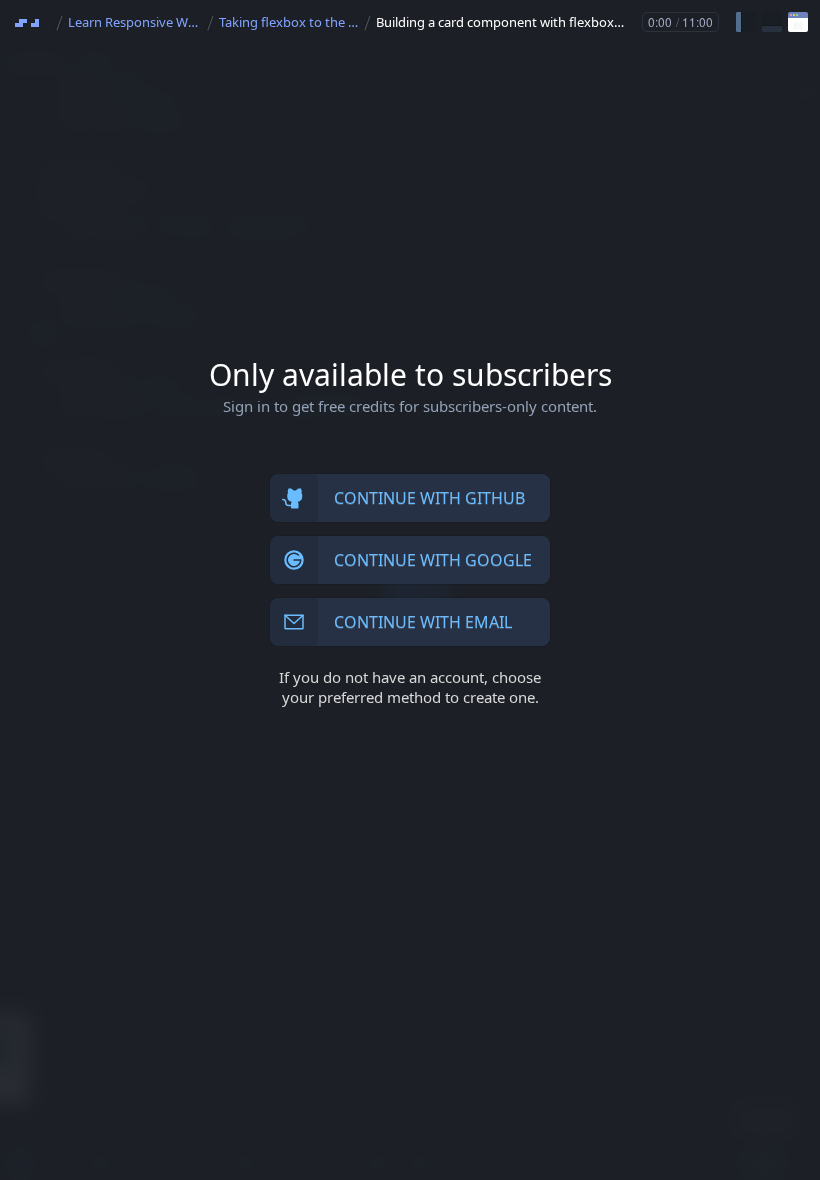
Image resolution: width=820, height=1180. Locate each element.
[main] (410, 590)
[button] (746, 22)
